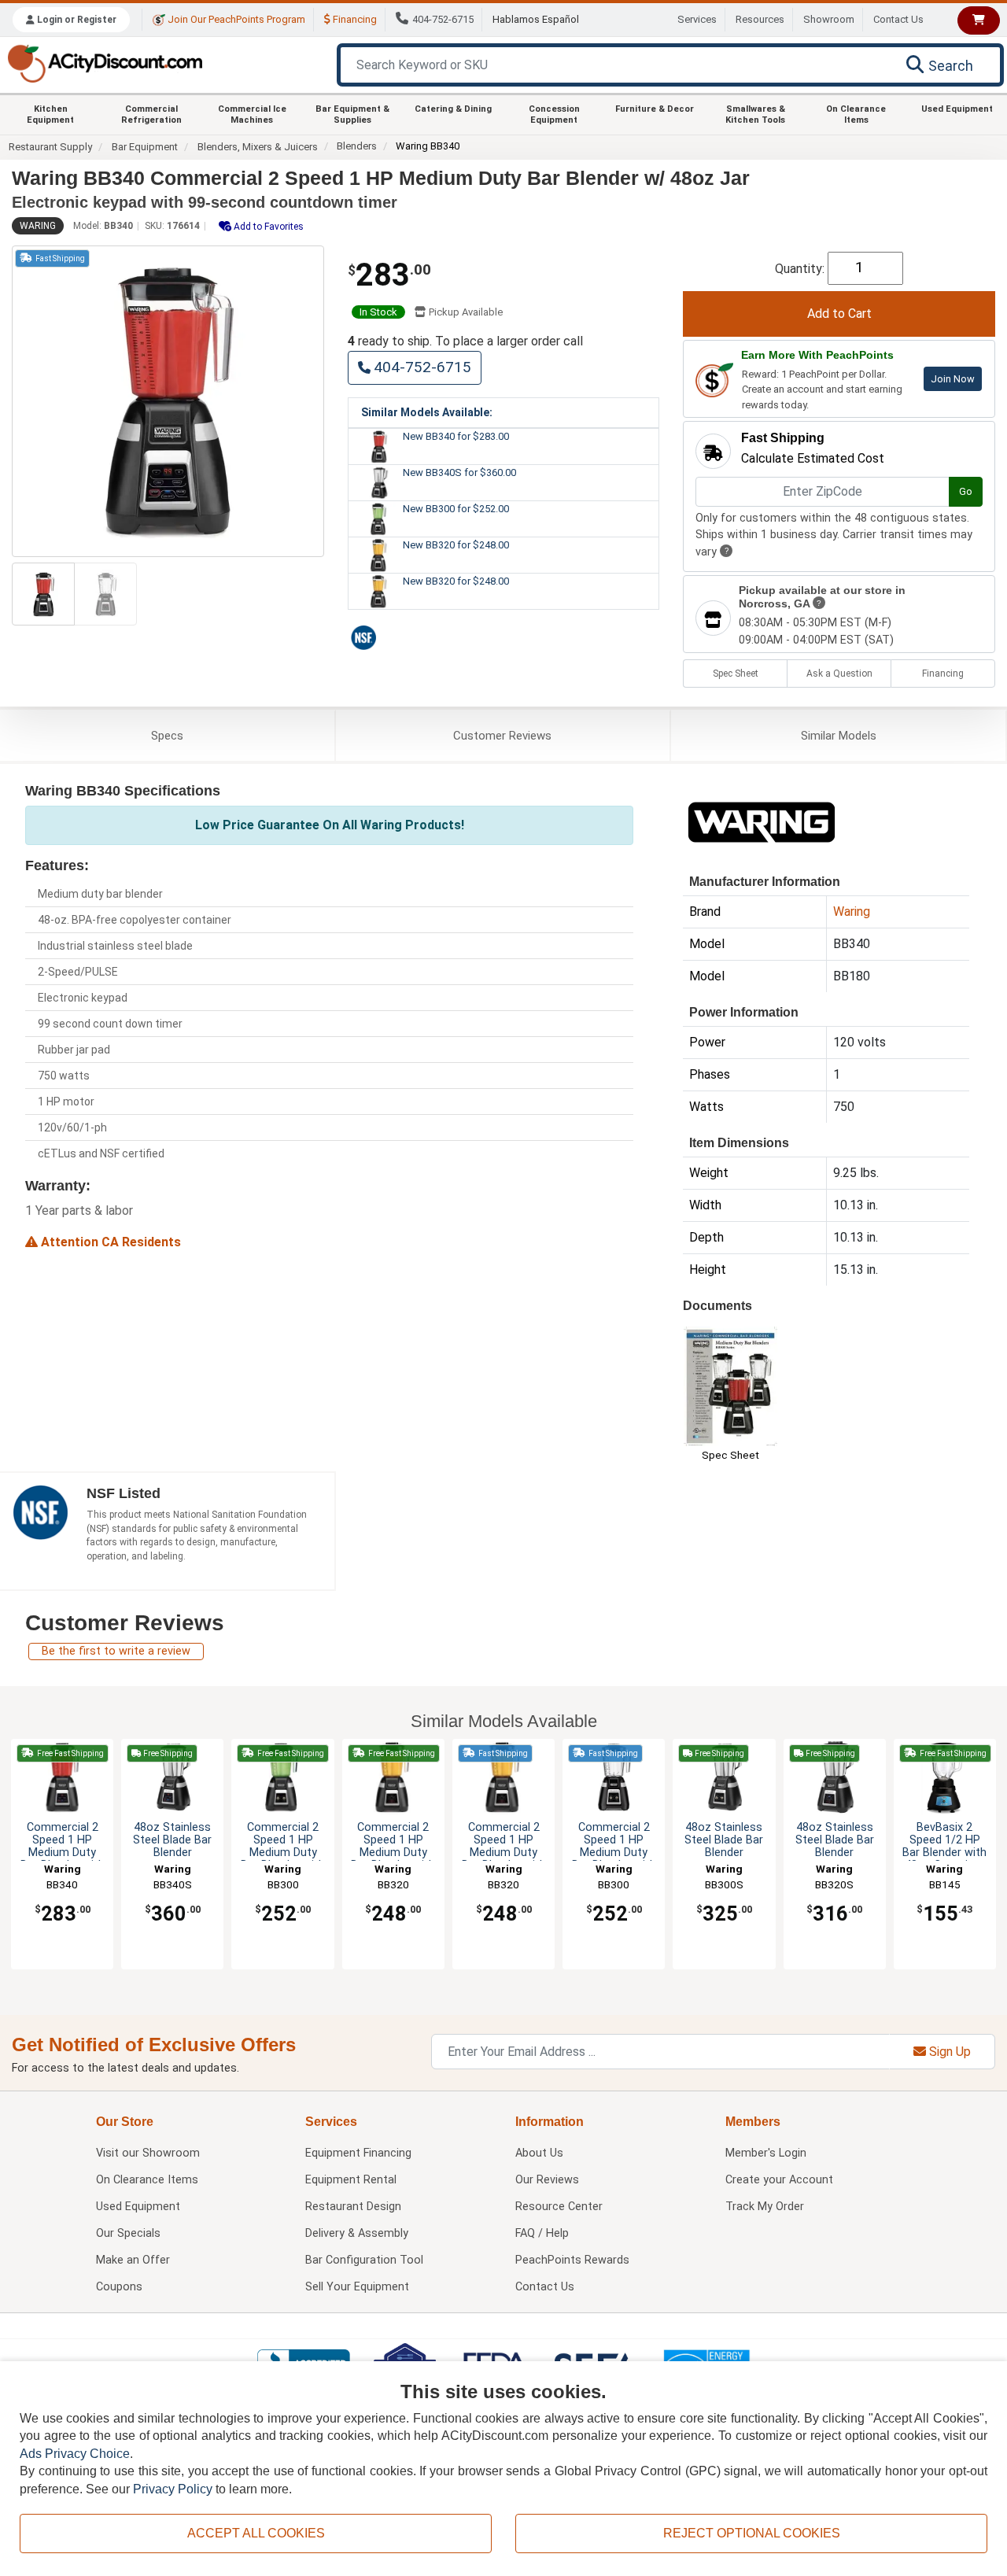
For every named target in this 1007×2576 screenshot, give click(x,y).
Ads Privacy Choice (75, 2454)
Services (697, 19)
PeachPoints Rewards (572, 2260)
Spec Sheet (736, 674)
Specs (167, 736)
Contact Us (898, 19)
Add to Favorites (267, 227)
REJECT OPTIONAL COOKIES (752, 2533)
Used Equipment (957, 109)
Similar (839, 736)
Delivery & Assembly (357, 2233)
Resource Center (559, 2207)
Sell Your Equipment (357, 2287)
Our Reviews (547, 2180)
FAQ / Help (542, 2233)
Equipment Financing (358, 2153)
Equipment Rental (351, 2180)
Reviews (502, 736)
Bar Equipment (145, 147)
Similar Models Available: (427, 412)
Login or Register (76, 20)
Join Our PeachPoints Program (235, 19)
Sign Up (948, 2052)
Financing (354, 19)
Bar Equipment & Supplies (352, 114)
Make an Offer (133, 2260)
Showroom (829, 19)
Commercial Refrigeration (151, 114)
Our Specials (128, 2233)
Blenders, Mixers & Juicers (258, 147)
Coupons (119, 2287)
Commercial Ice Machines (252, 114)
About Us (539, 2153)
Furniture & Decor (655, 109)
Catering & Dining (453, 109)
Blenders (357, 146)
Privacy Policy (173, 2489)
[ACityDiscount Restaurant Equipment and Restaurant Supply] (105, 63)
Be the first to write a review (116, 1651)
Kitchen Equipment (50, 114)
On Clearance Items (856, 114)
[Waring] (762, 821)
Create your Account (779, 2180)
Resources (760, 19)
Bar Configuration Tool (364, 2260)
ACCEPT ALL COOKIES (256, 2533)
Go (966, 491)
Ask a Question (839, 674)
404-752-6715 (443, 19)
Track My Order (765, 2207)
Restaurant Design (353, 2207)
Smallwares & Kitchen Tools (755, 114)
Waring (38, 226)
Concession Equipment (554, 114)
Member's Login (766, 2153)
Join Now (953, 379)
